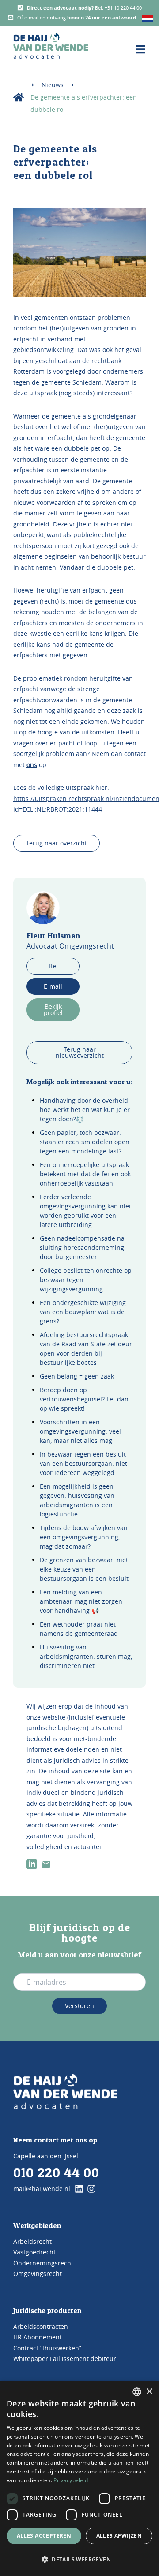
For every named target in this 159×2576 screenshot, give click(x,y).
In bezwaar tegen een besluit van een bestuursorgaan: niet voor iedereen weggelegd (83, 1463)
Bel (53, 966)
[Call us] (20, 7)
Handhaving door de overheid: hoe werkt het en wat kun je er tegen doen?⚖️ (85, 1110)
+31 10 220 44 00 (123, 8)
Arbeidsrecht (32, 2241)
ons (32, 765)
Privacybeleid (71, 2480)
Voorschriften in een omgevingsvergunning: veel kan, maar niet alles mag (80, 1431)
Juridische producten (47, 2310)
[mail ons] (46, 1864)
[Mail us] (11, 17)
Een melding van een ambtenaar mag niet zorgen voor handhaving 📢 (81, 1601)
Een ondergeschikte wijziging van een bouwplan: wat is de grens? (83, 1312)
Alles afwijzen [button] (119, 2536)
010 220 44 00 (56, 2172)
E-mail (53, 986)
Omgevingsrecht (38, 2274)
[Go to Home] (65, 2091)
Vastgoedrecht (34, 2252)
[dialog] (79, 2478)
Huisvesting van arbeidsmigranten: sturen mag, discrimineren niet (86, 1656)
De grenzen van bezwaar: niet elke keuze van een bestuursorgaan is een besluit (84, 1569)
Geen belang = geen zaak (77, 1376)
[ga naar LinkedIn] (32, 1864)
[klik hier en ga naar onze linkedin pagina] (79, 2189)
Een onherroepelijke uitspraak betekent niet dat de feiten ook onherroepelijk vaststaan (85, 1174)
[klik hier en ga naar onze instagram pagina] (91, 2189)
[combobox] (137, 2392)
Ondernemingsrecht (43, 2263)
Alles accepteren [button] (44, 2536)
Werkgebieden (37, 2225)
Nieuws (53, 85)
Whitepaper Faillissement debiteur (65, 2359)
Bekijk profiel (53, 1010)
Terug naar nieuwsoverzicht (80, 1052)
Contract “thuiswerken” (47, 2348)
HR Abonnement (38, 2337)
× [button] (149, 2392)
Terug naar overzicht (57, 843)
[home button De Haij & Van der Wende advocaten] (51, 46)
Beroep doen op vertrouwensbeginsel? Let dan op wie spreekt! (84, 1399)
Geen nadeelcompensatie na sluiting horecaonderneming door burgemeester (82, 1247)
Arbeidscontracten (41, 2326)
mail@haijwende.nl (42, 2189)
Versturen (79, 2006)
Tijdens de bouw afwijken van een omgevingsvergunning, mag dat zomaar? (84, 1537)
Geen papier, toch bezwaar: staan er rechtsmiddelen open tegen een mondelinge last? (85, 1142)
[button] (79, 2560)
